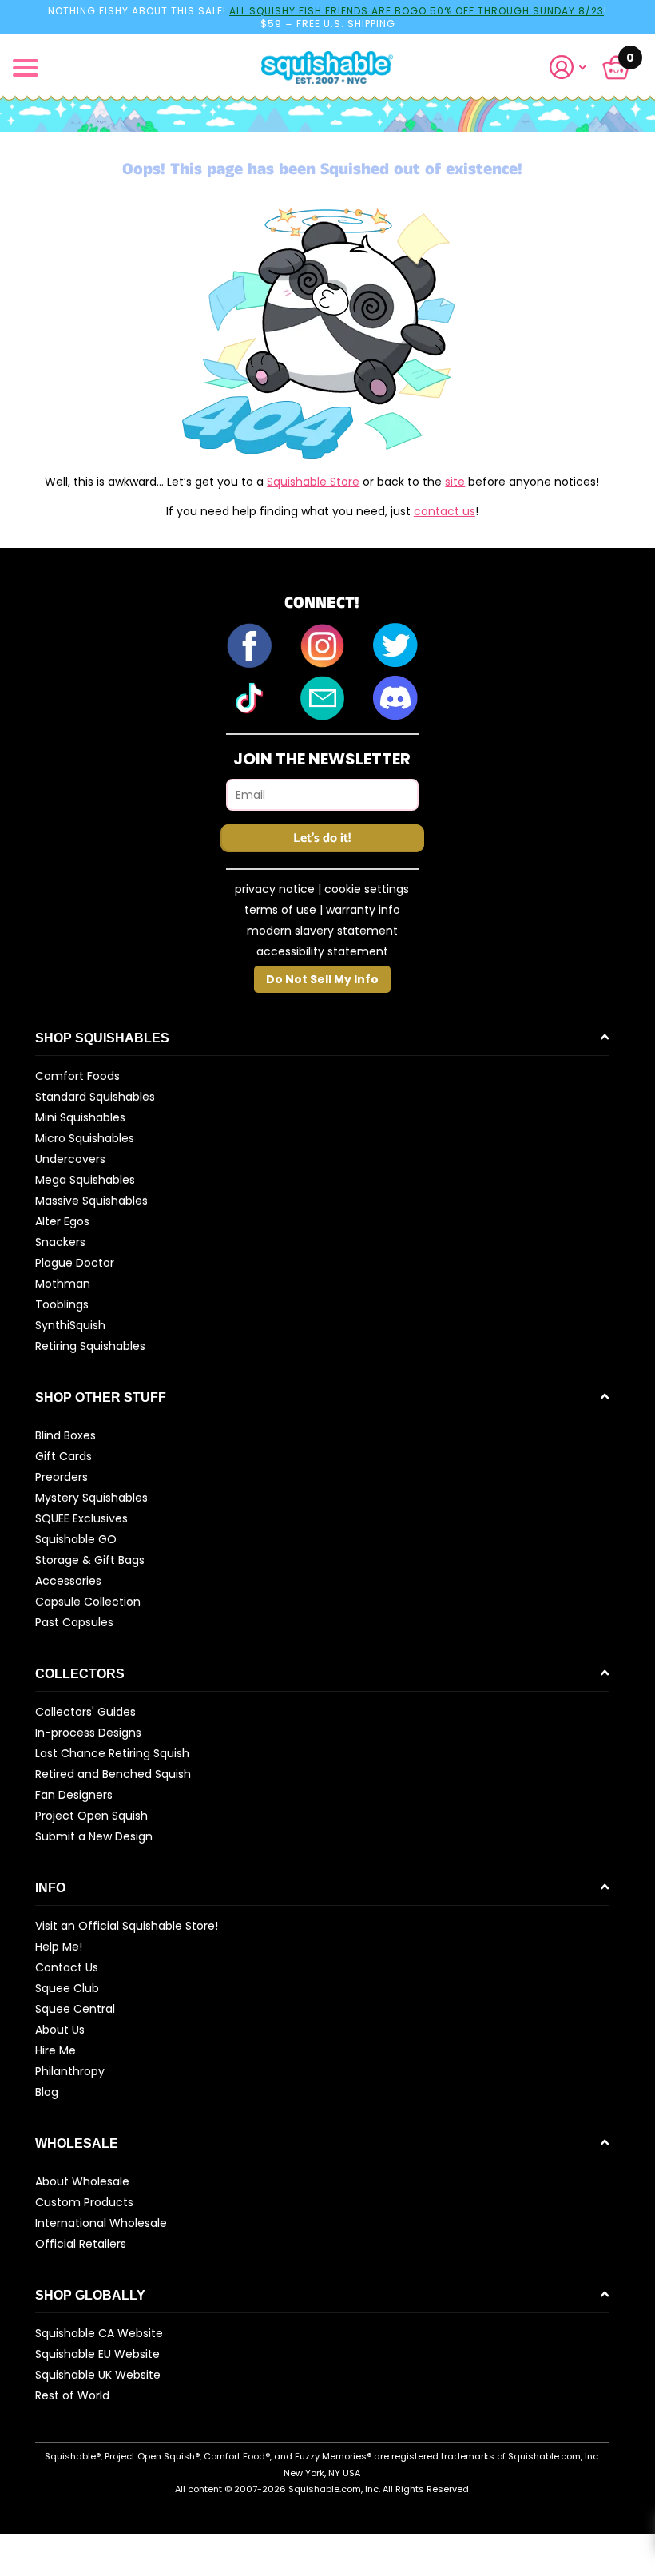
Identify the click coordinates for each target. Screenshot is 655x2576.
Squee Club (67, 1988)
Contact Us (67, 1967)
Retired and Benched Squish (113, 1774)
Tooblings (62, 1304)
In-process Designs (88, 1733)
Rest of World (72, 2395)
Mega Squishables (85, 1180)
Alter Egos (62, 1221)
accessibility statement (322, 951)
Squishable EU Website (97, 2354)
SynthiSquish (70, 1325)
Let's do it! (322, 838)
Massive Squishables (91, 1201)
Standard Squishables (95, 1097)
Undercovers (70, 1159)
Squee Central (75, 2009)
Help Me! (59, 1947)
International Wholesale (101, 2223)
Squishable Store (313, 482)
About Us (60, 2030)
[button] (574, 67)
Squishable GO (76, 1539)
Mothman (63, 1284)
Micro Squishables (85, 1138)
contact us (445, 511)
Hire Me (56, 2050)
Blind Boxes (65, 1435)
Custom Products (84, 2202)
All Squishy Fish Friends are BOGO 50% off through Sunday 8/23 (417, 11)
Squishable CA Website (99, 2333)
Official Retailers (81, 2244)
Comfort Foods (77, 1076)
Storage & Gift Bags (90, 1560)
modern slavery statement (322, 931)
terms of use (280, 910)
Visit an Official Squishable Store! (127, 1926)
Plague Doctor (75, 1263)
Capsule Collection (88, 1602)
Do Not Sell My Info (322, 979)
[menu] (26, 68)
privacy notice (275, 889)
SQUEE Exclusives (81, 1518)
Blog (47, 2092)
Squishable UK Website (98, 2375)
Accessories (68, 1581)
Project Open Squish (91, 1816)
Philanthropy (70, 2071)
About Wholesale (82, 2181)
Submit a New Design (94, 1836)
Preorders (62, 1477)
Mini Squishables (80, 1117)
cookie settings (367, 889)
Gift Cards (64, 1456)
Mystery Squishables (91, 1498)
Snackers (60, 1242)
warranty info (363, 910)
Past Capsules (74, 1622)
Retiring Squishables (90, 1346)
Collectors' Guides (85, 1712)
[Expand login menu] (568, 67)
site (455, 482)
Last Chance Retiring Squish (112, 1753)
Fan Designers (74, 1795)
